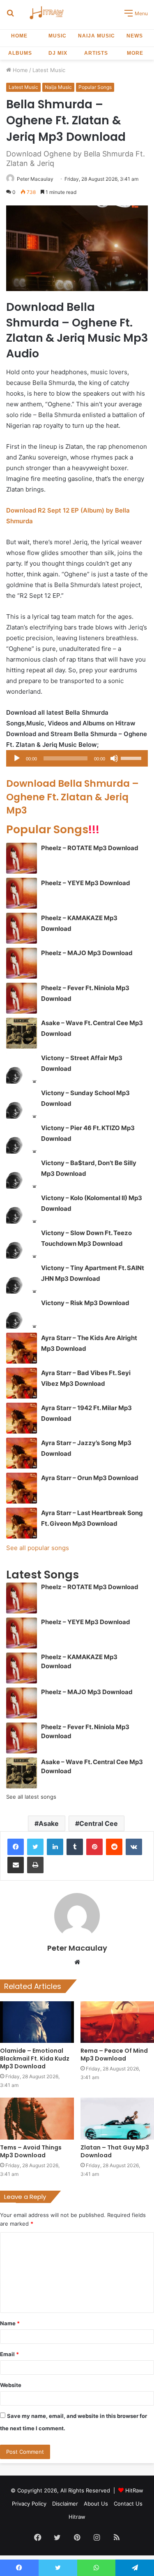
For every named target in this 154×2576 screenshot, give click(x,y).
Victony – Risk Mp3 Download (85, 1303)
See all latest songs (31, 1797)
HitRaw (134, 2490)
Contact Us (128, 2504)
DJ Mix (58, 53)
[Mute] (114, 758)
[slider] (132, 758)
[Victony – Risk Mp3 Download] (22, 1313)
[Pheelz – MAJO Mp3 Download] (22, 963)
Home (19, 36)
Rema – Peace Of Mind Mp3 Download (114, 2055)
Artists (96, 53)
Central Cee (99, 1823)
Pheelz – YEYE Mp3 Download (86, 883)
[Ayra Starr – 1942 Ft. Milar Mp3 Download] (22, 1418)
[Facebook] (16, 1847)
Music (57, 36)
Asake (49, 1823)
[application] (77, 758)
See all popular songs (38, 1548)
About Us (96, 2504)
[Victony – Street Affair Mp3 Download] (22, 1068)
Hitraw (77, 2517)
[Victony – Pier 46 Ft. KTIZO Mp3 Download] (22, 1138)
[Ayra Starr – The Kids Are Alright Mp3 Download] (22, 1348)
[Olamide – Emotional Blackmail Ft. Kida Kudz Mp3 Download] (37, 2022)
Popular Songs (95, 87)
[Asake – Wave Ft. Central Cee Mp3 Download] (22, 1033)
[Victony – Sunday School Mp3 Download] (22, 1103)
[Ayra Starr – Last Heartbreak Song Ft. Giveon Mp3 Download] (22, 1523)
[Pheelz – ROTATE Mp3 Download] (22, 858)
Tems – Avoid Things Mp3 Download (31, 2151)
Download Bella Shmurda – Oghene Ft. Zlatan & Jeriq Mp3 (72, 797)
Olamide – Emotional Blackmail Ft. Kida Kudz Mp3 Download (35, 2058)
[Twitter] (35, 1847)
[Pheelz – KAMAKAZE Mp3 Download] (22, 928)
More (135, 53)
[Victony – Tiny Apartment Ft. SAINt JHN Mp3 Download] (22, 1278)
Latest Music (49, 70)
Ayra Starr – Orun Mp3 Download (90, 1478)
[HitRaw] (47, 13)
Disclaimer (65, 2504)
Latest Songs (43, 1575)
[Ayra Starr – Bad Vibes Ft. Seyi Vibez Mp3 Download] (22, 1383)
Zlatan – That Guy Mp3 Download (115, 2151)
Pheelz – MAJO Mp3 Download (87, 953)
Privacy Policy (29, 2504)
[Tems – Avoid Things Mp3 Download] (37, 2118)
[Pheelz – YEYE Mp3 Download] (22, 893)
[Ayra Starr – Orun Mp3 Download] (22, 1488)
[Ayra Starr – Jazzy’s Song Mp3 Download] (22, 1453)
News (135, 36)
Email (9, 2354)
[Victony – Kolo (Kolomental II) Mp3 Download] (22, 1208)
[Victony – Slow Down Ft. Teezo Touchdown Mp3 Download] (22, 1243)
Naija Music (97, 36)
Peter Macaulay (35, 179)
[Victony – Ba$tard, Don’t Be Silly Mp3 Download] (22, 1173)
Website (11, 2385)
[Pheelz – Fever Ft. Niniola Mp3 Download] (22, 998)
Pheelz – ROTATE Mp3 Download (90, 848)
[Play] (17, 758)
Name (10, 2323)
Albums (20, 53)
